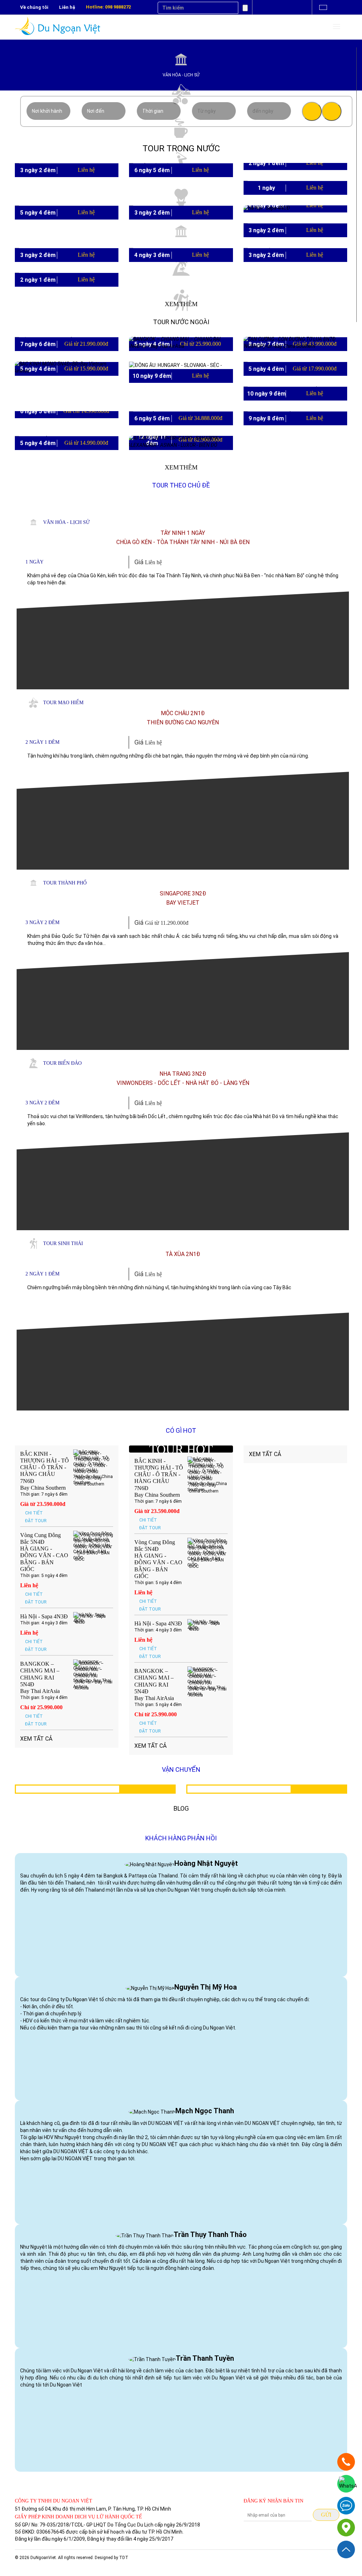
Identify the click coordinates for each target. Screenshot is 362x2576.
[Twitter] (286, 8)
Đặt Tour (302, 258)
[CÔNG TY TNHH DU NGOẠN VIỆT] (346, 2528)
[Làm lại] (332, 111)
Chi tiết (288, 258)
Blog (181, 1808)
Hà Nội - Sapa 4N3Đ (44, 1616)
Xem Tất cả (151, 1746)
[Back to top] (346, 2549)
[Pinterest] (300, 8)
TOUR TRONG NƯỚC (181, 148)
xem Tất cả (36, 1739)
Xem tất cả (265, 1454)
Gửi (326, 2515)
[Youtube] (273, 8)
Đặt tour (36, 1521)
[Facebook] (259, 8)
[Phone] (346, 2462)
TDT (124, 2558)
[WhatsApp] (346, 2484)
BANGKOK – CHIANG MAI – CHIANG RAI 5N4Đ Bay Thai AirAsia (40, 1677)
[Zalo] (346, 2506)
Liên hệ (67, 7)
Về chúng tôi (34, 7)
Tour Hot (181, 1449)
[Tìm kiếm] (312, 111)
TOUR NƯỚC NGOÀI (181, 322)
